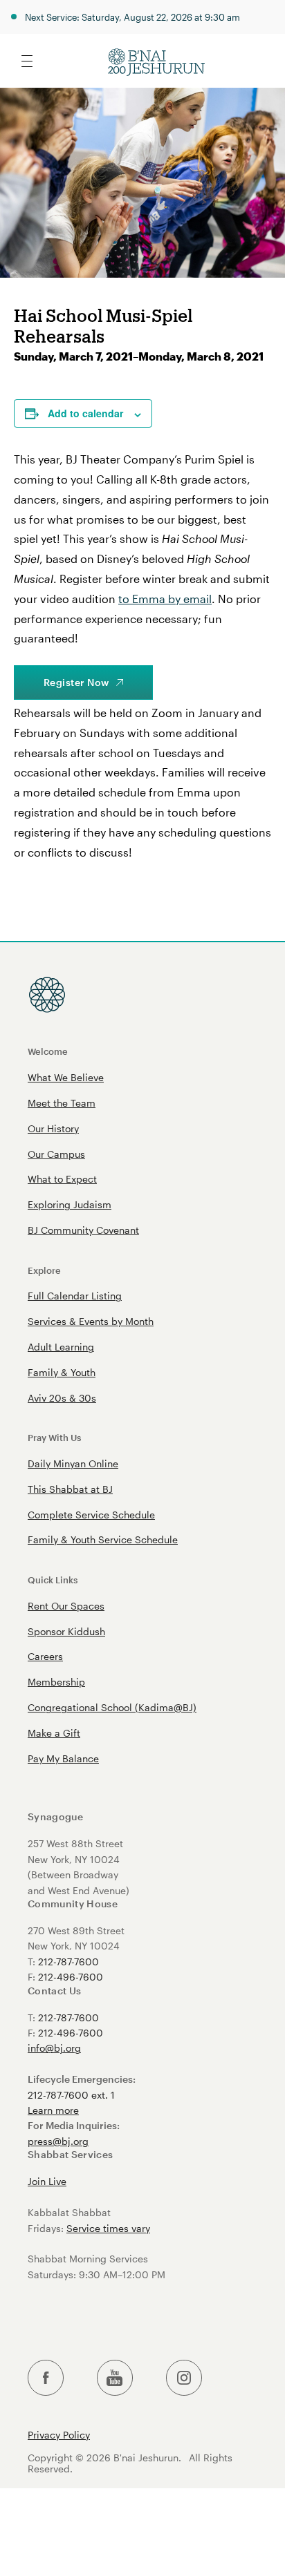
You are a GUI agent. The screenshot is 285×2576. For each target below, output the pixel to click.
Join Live (47, 2181)
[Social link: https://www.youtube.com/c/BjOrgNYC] (115, 2378)
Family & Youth (62, 1372)
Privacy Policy (59, 2435)
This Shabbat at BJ (70, 1489)
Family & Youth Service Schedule (103, 1539)
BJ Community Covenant (83, 1230)
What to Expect (62, 1179)
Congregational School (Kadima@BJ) (112, 1707)
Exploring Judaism (70, 1204)
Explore (44, 1270)
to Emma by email (165, 599)
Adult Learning (61, 1347)
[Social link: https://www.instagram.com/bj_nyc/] (184, 2378)
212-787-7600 (68, 1962)
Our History (53, 1128)
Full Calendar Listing (75, 1296)
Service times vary (108, 2228)
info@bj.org (54, 2048)
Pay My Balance (63, 1758)
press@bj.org (58, 2141)
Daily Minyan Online (73, 1463)
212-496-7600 (71, 1977)
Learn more (53, 2110)
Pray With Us (54, 1437)
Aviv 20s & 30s (62, 1398)
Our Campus (56, 1154)
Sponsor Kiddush (66, 1631)
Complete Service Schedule (91, 1515)
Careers (45, 1656)
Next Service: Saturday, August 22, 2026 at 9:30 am (132, 17)
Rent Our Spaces (66, 1606)
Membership (56, 1682)
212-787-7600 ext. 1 (71, 2095)
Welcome (48, 1051)
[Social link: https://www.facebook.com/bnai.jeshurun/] (46, 2378)
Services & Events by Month (91, 1321)
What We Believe (66, 1077)
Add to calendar (85, 413)
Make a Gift (54, 1733)
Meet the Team (62, 1103)
